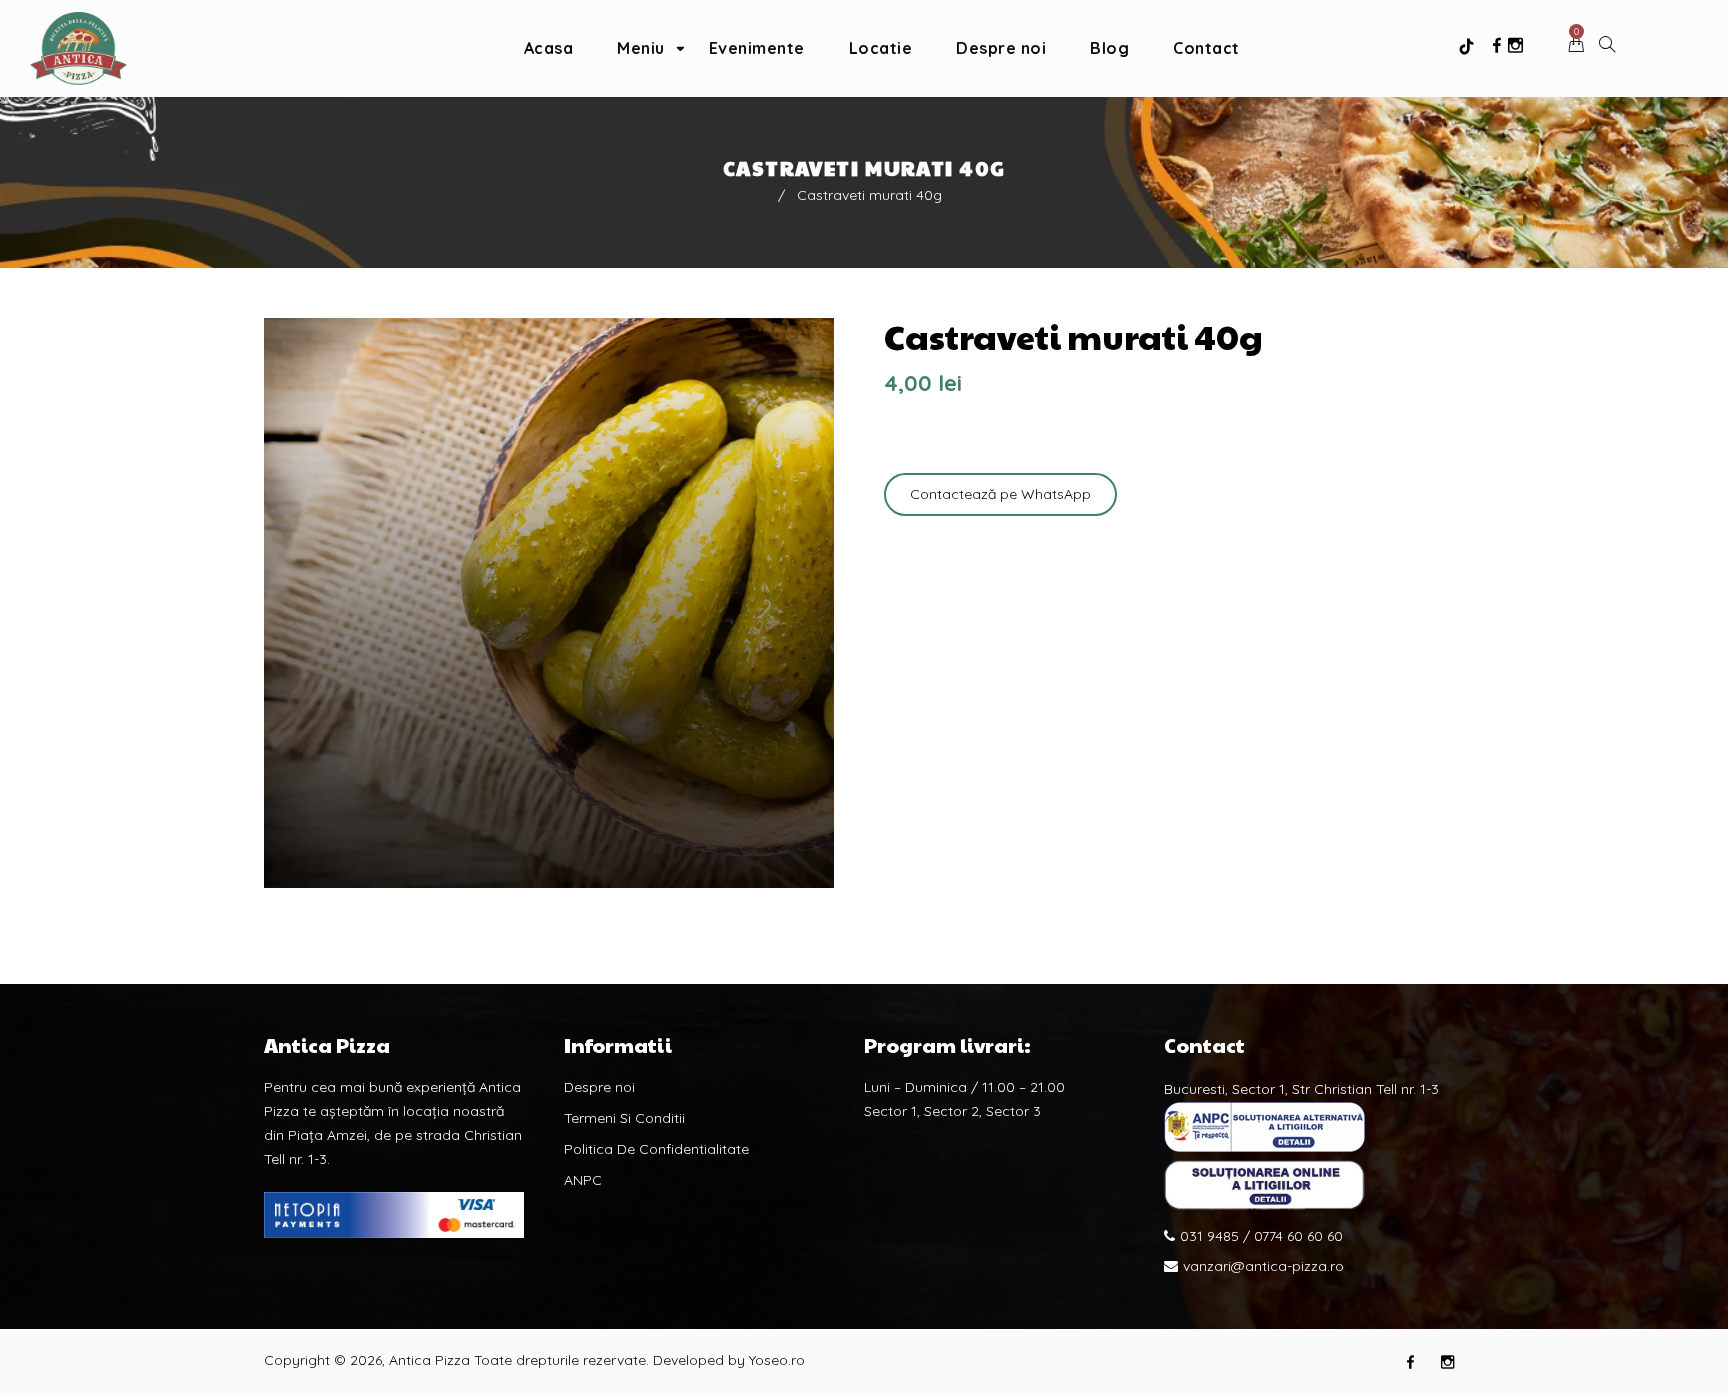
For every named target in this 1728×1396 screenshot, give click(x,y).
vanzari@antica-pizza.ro (1263, 1266)
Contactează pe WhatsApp (1000, 494)
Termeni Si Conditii (624, 1118)
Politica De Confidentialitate (656, 1149)
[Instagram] (1515, 45)
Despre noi (599, 1087)
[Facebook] (1497, 45)
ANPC (583, 1180)
